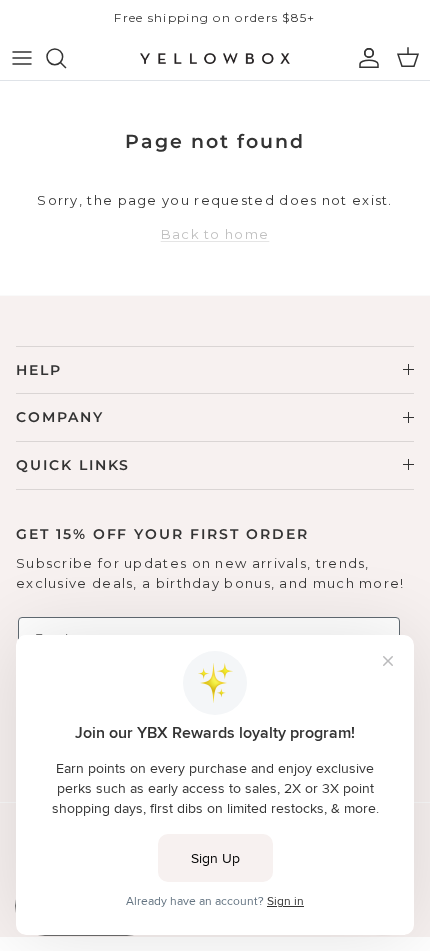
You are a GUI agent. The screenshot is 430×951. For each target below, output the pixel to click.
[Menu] (22, 58)
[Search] (66, 58)
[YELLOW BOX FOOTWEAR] (215, 58)
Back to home (215, 234)
